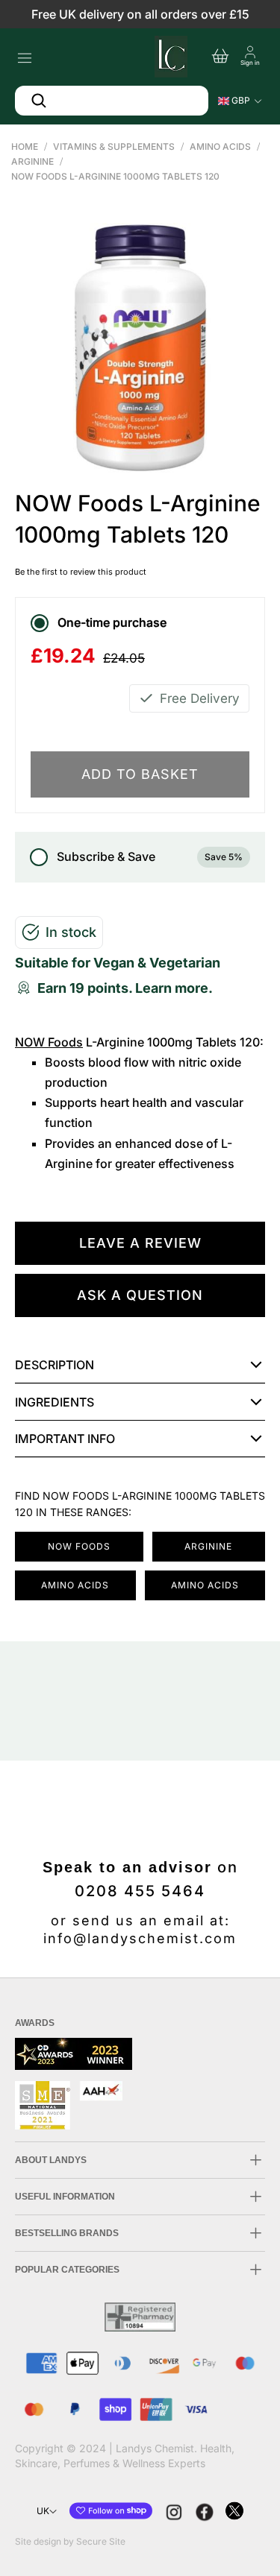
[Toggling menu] (24, 54)
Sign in (250, 63)
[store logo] (169, 54)
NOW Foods (49, 1042)
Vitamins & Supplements (114, 146)
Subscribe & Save (150, 856)
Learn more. (174, 988)
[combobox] (112, 101)
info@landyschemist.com (140, 1938)
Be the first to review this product (81, 572)
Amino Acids (220, 146)
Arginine (32, 161)
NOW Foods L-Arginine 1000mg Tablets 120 (115, 176)
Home (25, 146)
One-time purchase (112, 622)
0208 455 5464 (140, 1891)
